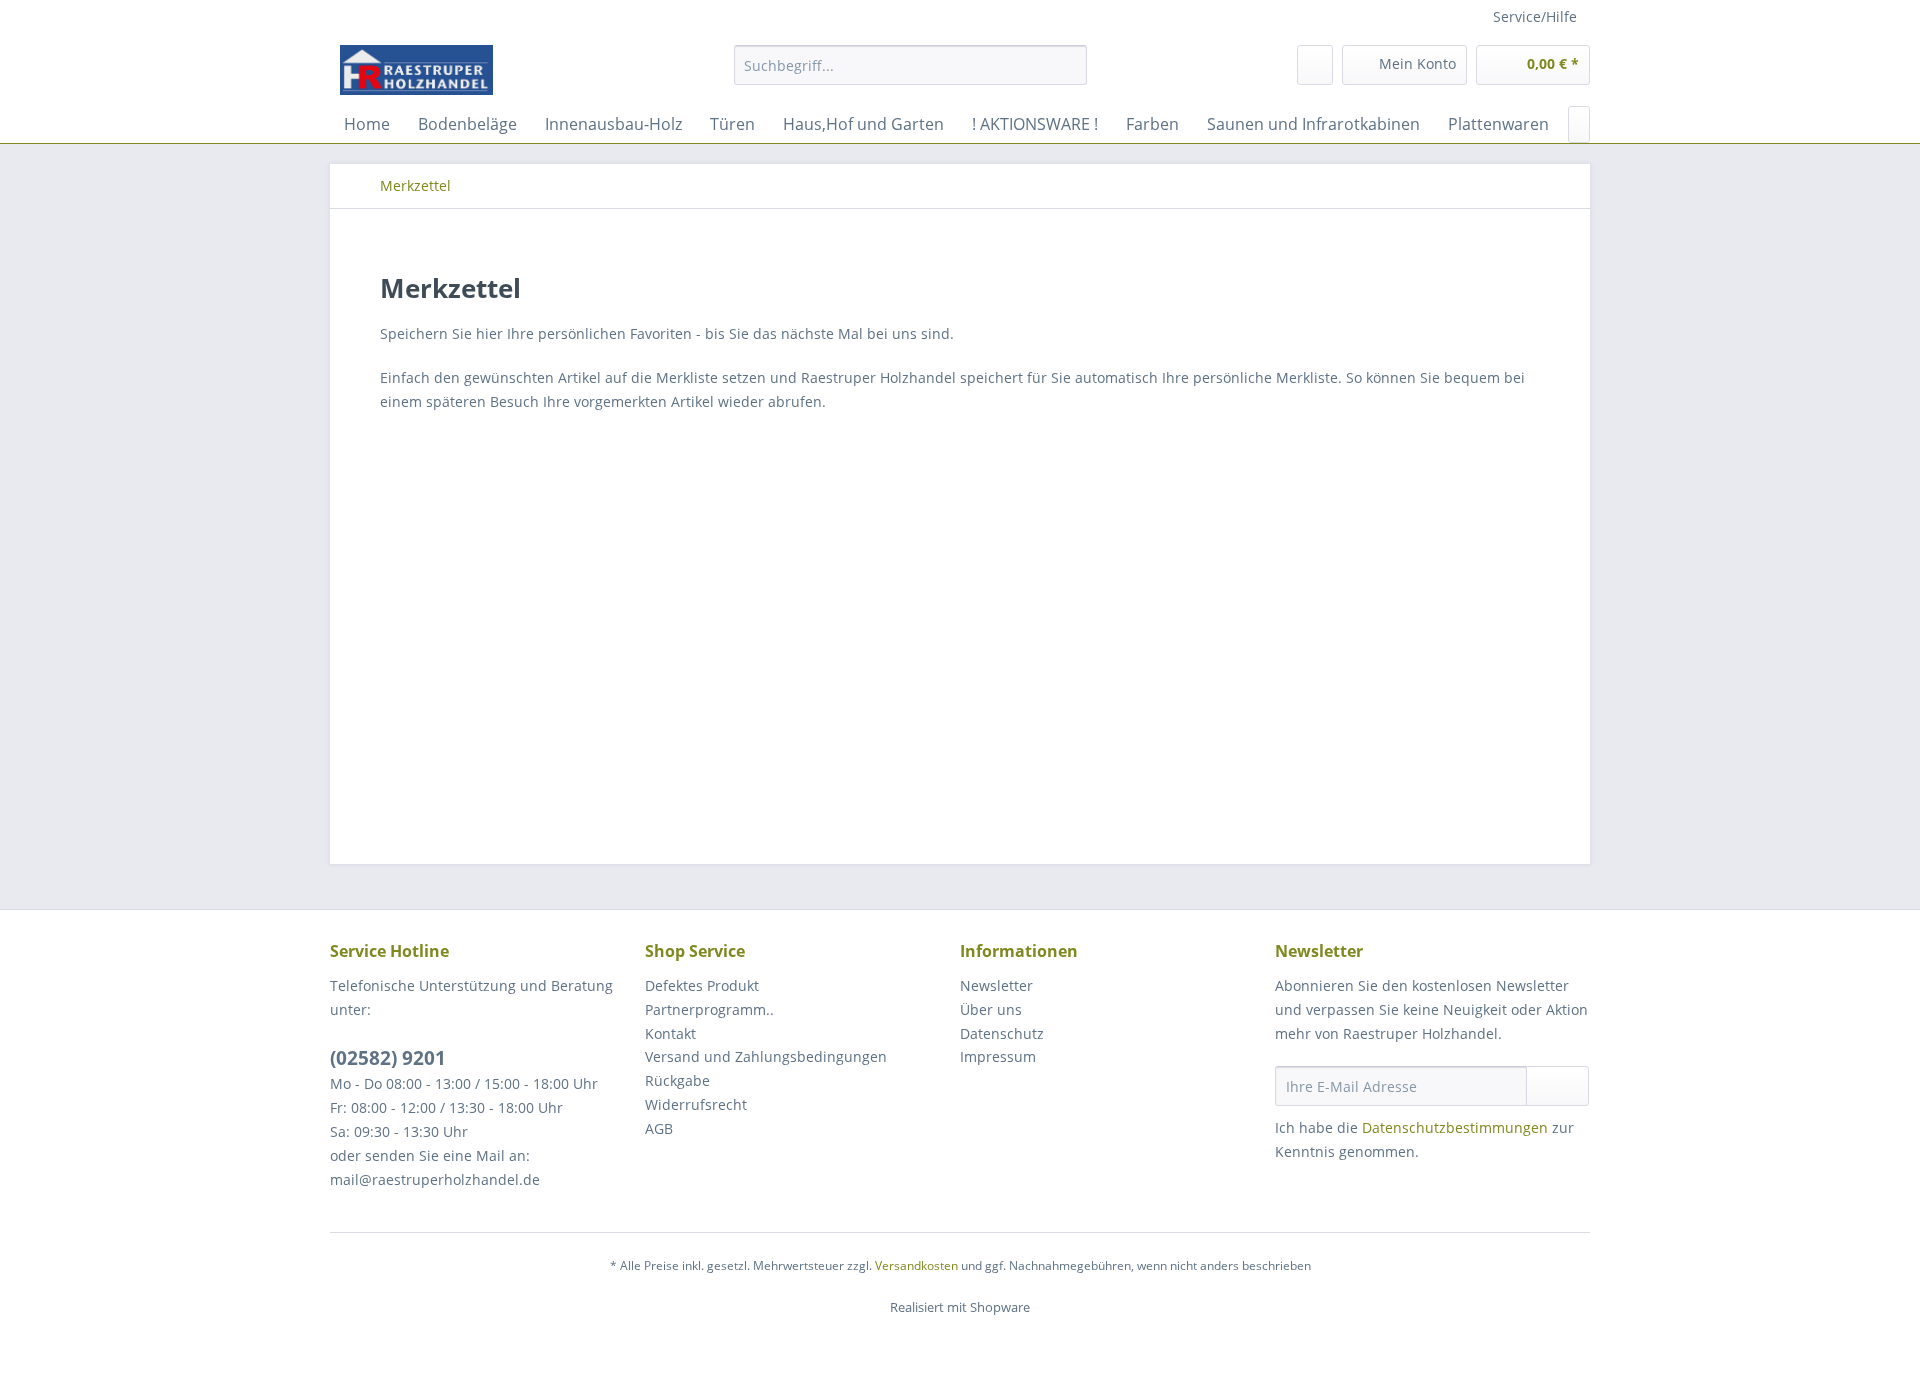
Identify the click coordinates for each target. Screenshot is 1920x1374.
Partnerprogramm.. (709, 1009)
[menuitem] (910, 74)
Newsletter (996, 985)
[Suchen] (1068, 65)
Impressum (998, 1056)
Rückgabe (677, 1080)
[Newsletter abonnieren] (1557, 1086)
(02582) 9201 (388, 1058)
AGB (659, 1128)
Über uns (991, 1009)
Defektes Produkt (702, 985)
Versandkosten (916, 1265)
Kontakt (670, 1033)
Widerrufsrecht (696, 1104)
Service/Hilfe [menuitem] (1535, 16)
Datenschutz (1002, 1033)
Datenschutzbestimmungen (1455, 1127)
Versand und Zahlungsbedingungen (766, 1056)
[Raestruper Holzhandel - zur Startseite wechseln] (416, 70)
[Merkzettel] (1315, 65)
